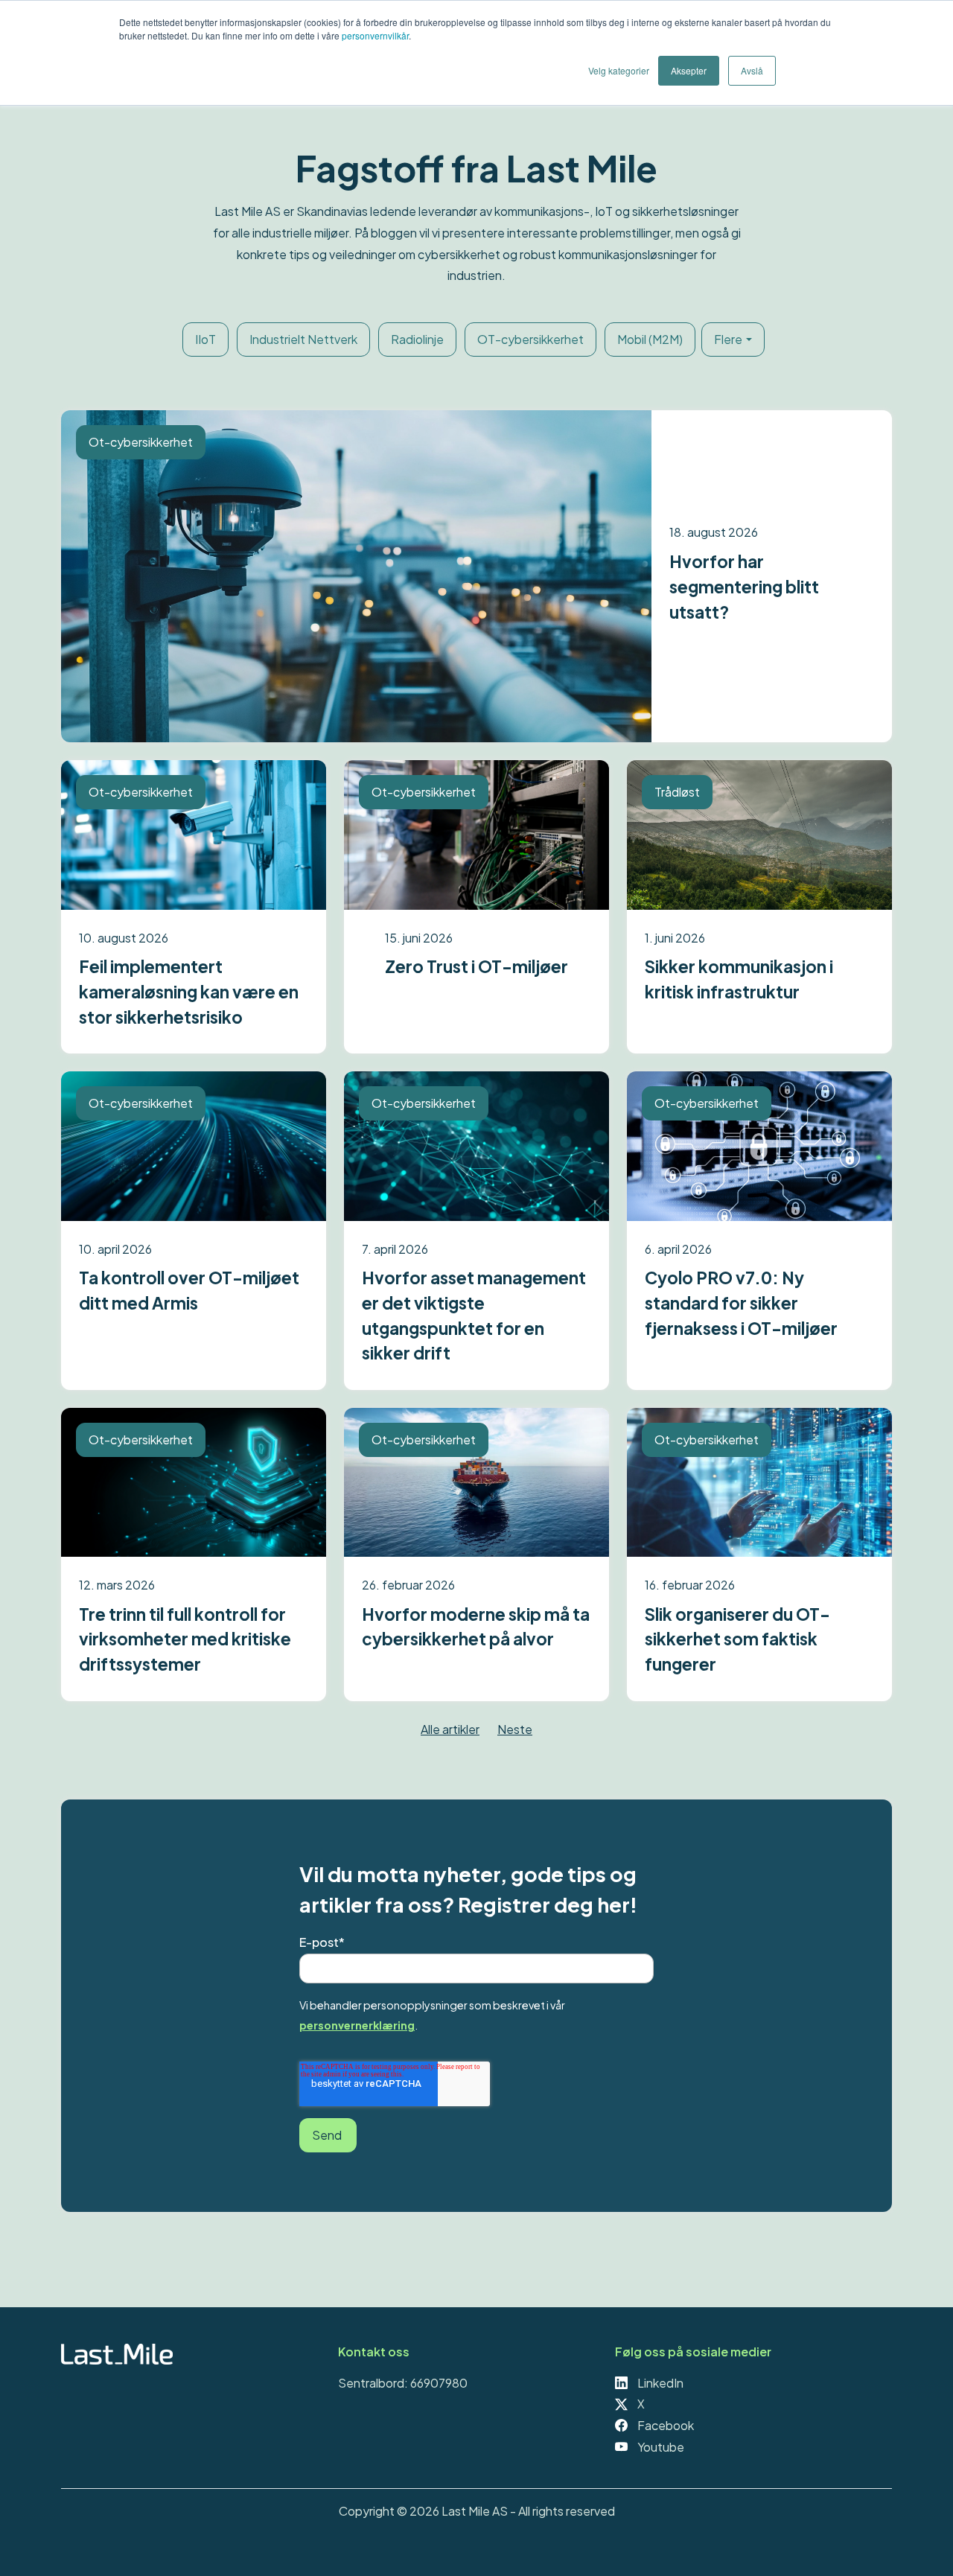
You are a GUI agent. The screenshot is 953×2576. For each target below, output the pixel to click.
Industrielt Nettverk (303, 339)
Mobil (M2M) (650, 339)
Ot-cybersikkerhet (141, 442)
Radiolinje (417, 339)
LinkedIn (659, 2383)
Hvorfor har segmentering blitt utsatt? (744, 586)
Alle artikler (450, 1729)
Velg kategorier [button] (619, 70)
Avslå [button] (752, 70)
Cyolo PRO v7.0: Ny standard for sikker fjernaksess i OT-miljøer (741, 1303)
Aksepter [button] (689, 70)
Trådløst (677, 792)
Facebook (664, 2425)
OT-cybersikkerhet (530, 339)
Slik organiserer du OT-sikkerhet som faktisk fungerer (737, 1639)
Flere (728, 339)
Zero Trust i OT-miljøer (476, 966)
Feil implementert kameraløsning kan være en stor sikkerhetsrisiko (189, 991)
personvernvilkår (375, 35)
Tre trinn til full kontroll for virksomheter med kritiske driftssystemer (185, 1639)
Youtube (660, 2447)
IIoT (205, 339)
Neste (515, 1729)
